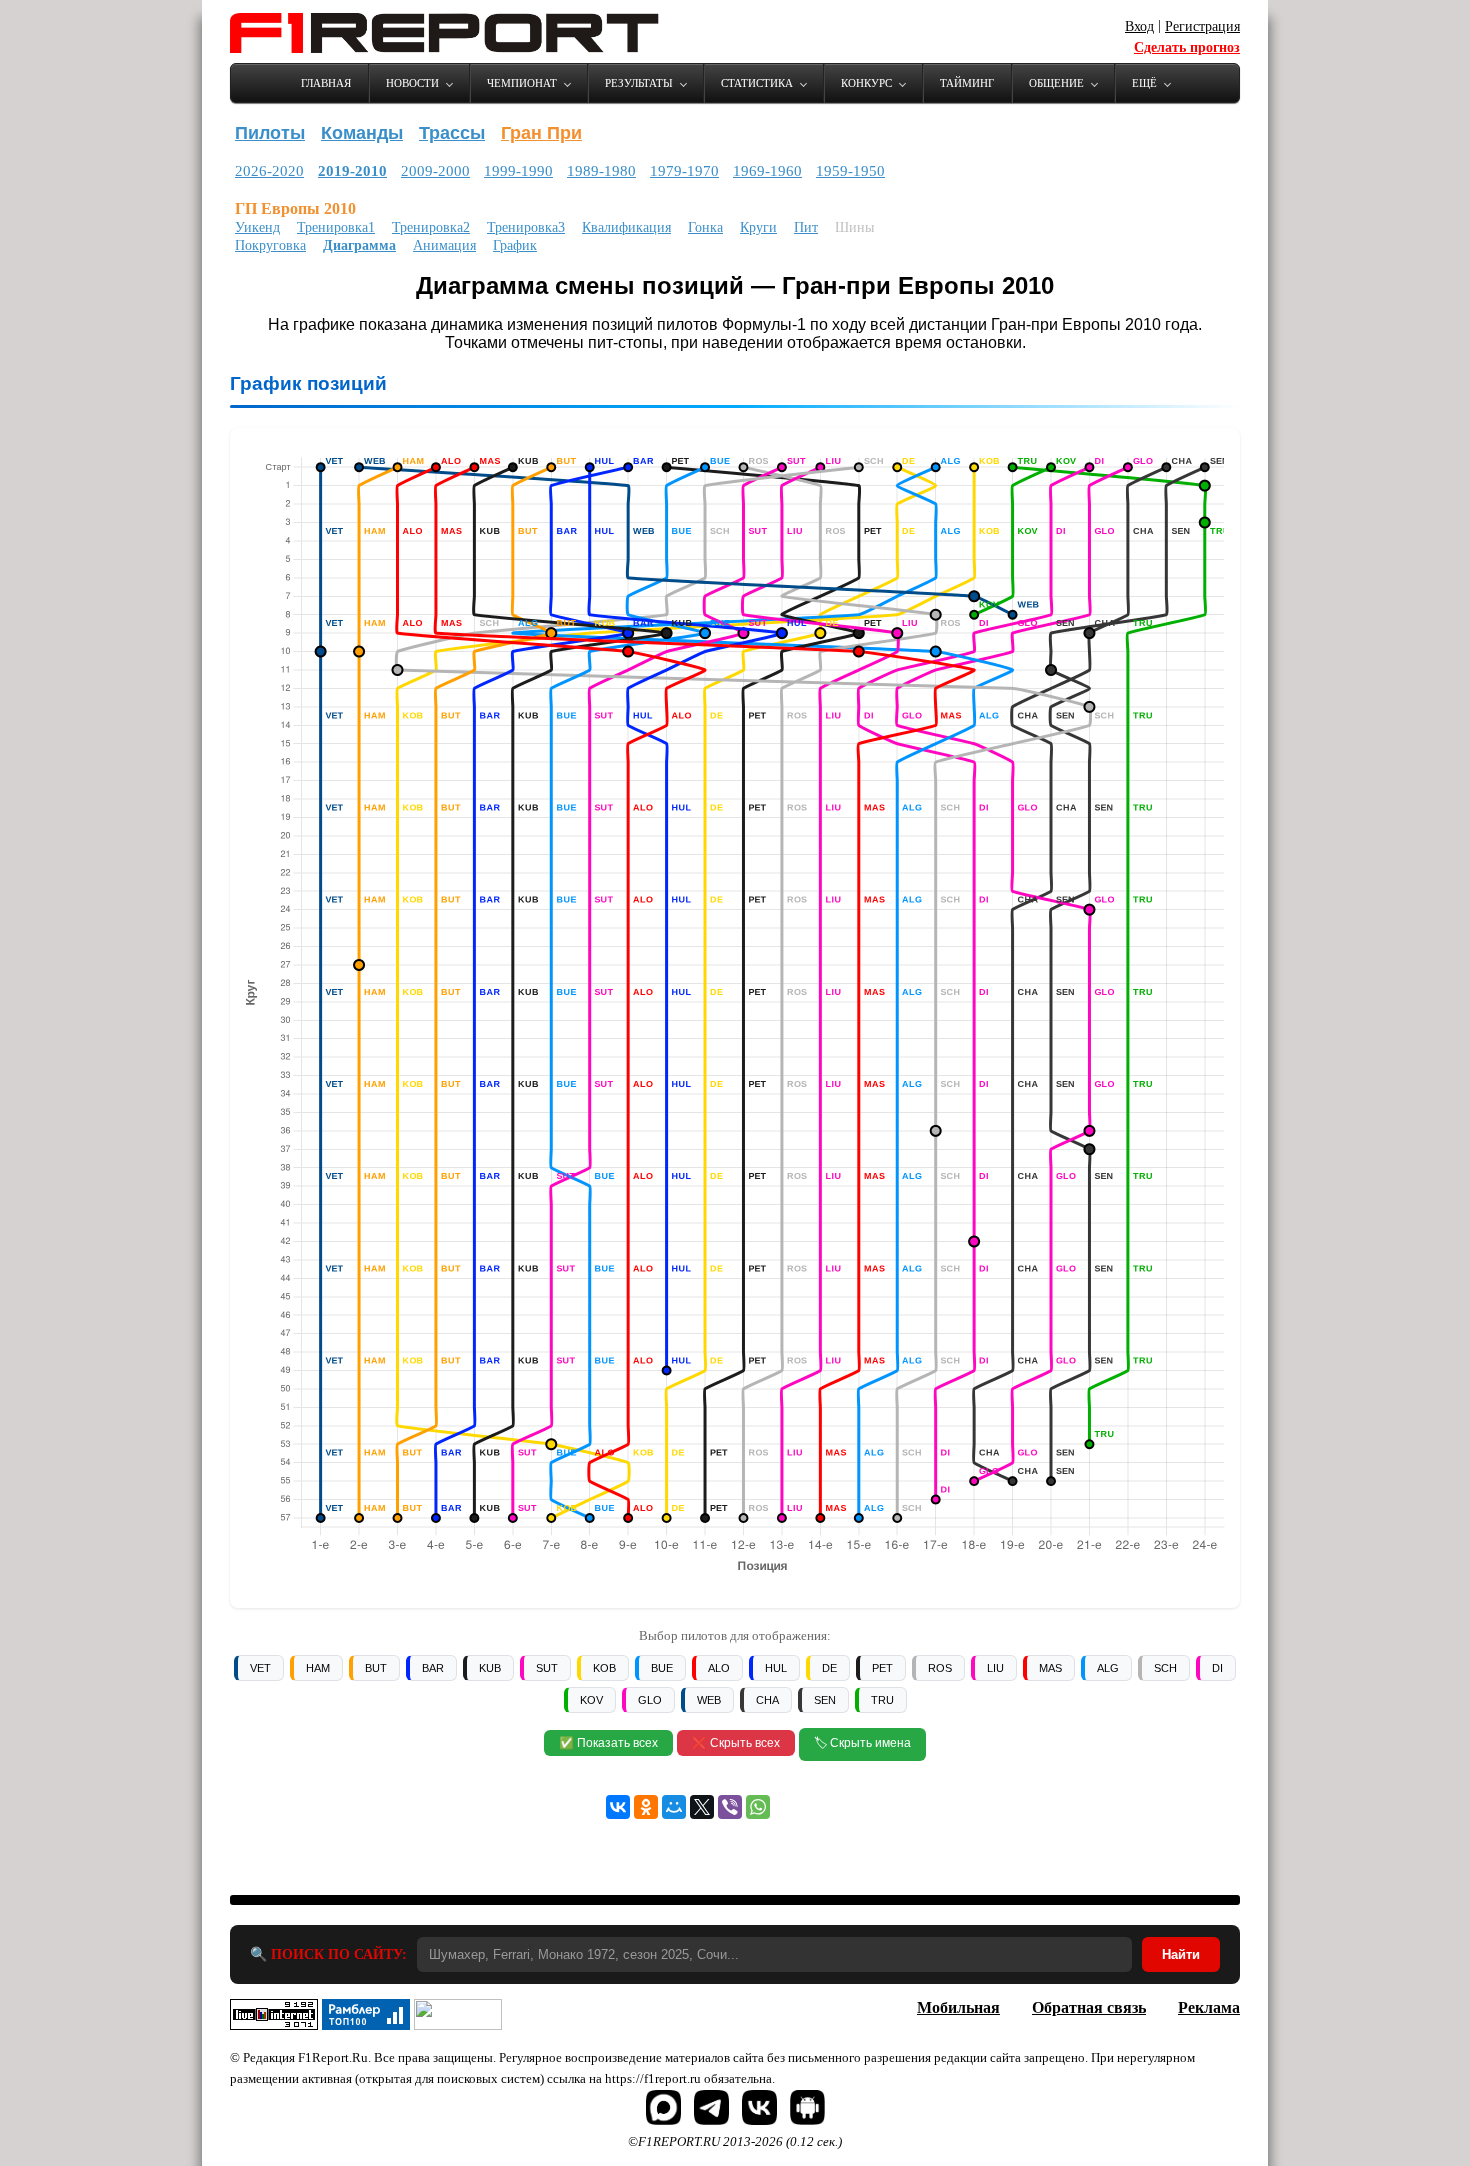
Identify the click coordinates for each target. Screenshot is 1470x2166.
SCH (1165, 1668)
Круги (758, 227)
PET (882, 1668)
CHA (767, 1700)
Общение (1056, 83)
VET (260, 1668)
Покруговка (270, 245)
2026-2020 (269, 171)
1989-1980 (601, 171)
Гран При (541, 133)
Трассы (452, 133)
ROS (940, 1668)
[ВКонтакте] (618, 1807)
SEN (825, 1700)
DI (1217, 1668)
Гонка (705, 227)
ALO (719, 1668)
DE (829, 1668)
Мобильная (958, 2007)
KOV (591, 1700)
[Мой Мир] (674, 1807)
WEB (709, 1700)
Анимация (444, 245)
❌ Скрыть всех (736, 1743)
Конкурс (866, 83)
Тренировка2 (431, 227)
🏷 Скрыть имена (862, 1743)
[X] (702, 1807)
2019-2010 (352, 171)
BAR (433, 1668)
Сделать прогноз (1187, 47)
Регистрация (1202, 26)
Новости (412, 83)
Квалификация (626, 227)
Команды (362, 133)
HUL (776, 1668)
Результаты (639, 83)
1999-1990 (518, 171)
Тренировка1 (336, 227)
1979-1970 (684, 171)
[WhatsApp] (758, 1807)
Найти (1181, 1954)
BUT (376, 1668)
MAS (1050, 1668)
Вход (1139, 26)
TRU (882, 1700)
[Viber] (730, 1807)
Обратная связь (1089, 2007)
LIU (995, 1668)
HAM (318, 1668)
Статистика (757, 83)
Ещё (1144, 83)
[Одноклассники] (646, 1807)
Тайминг (967, 83)
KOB (604, 1668)
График (515, 245)
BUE (662, 1668)
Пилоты (270, 133)
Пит (806, 227)
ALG (1108, 1668)
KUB (490, 1668)
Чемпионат (522, 83)
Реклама (1209, 2007)
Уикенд (257, 227)
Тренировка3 (526, 227)
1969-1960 (767, 171)
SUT (547, 1668)
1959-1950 (850, 171)
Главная (326, 83)
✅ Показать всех (608, 1743)
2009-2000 (435, 171)
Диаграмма (359, 245)
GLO (650, 1700)
